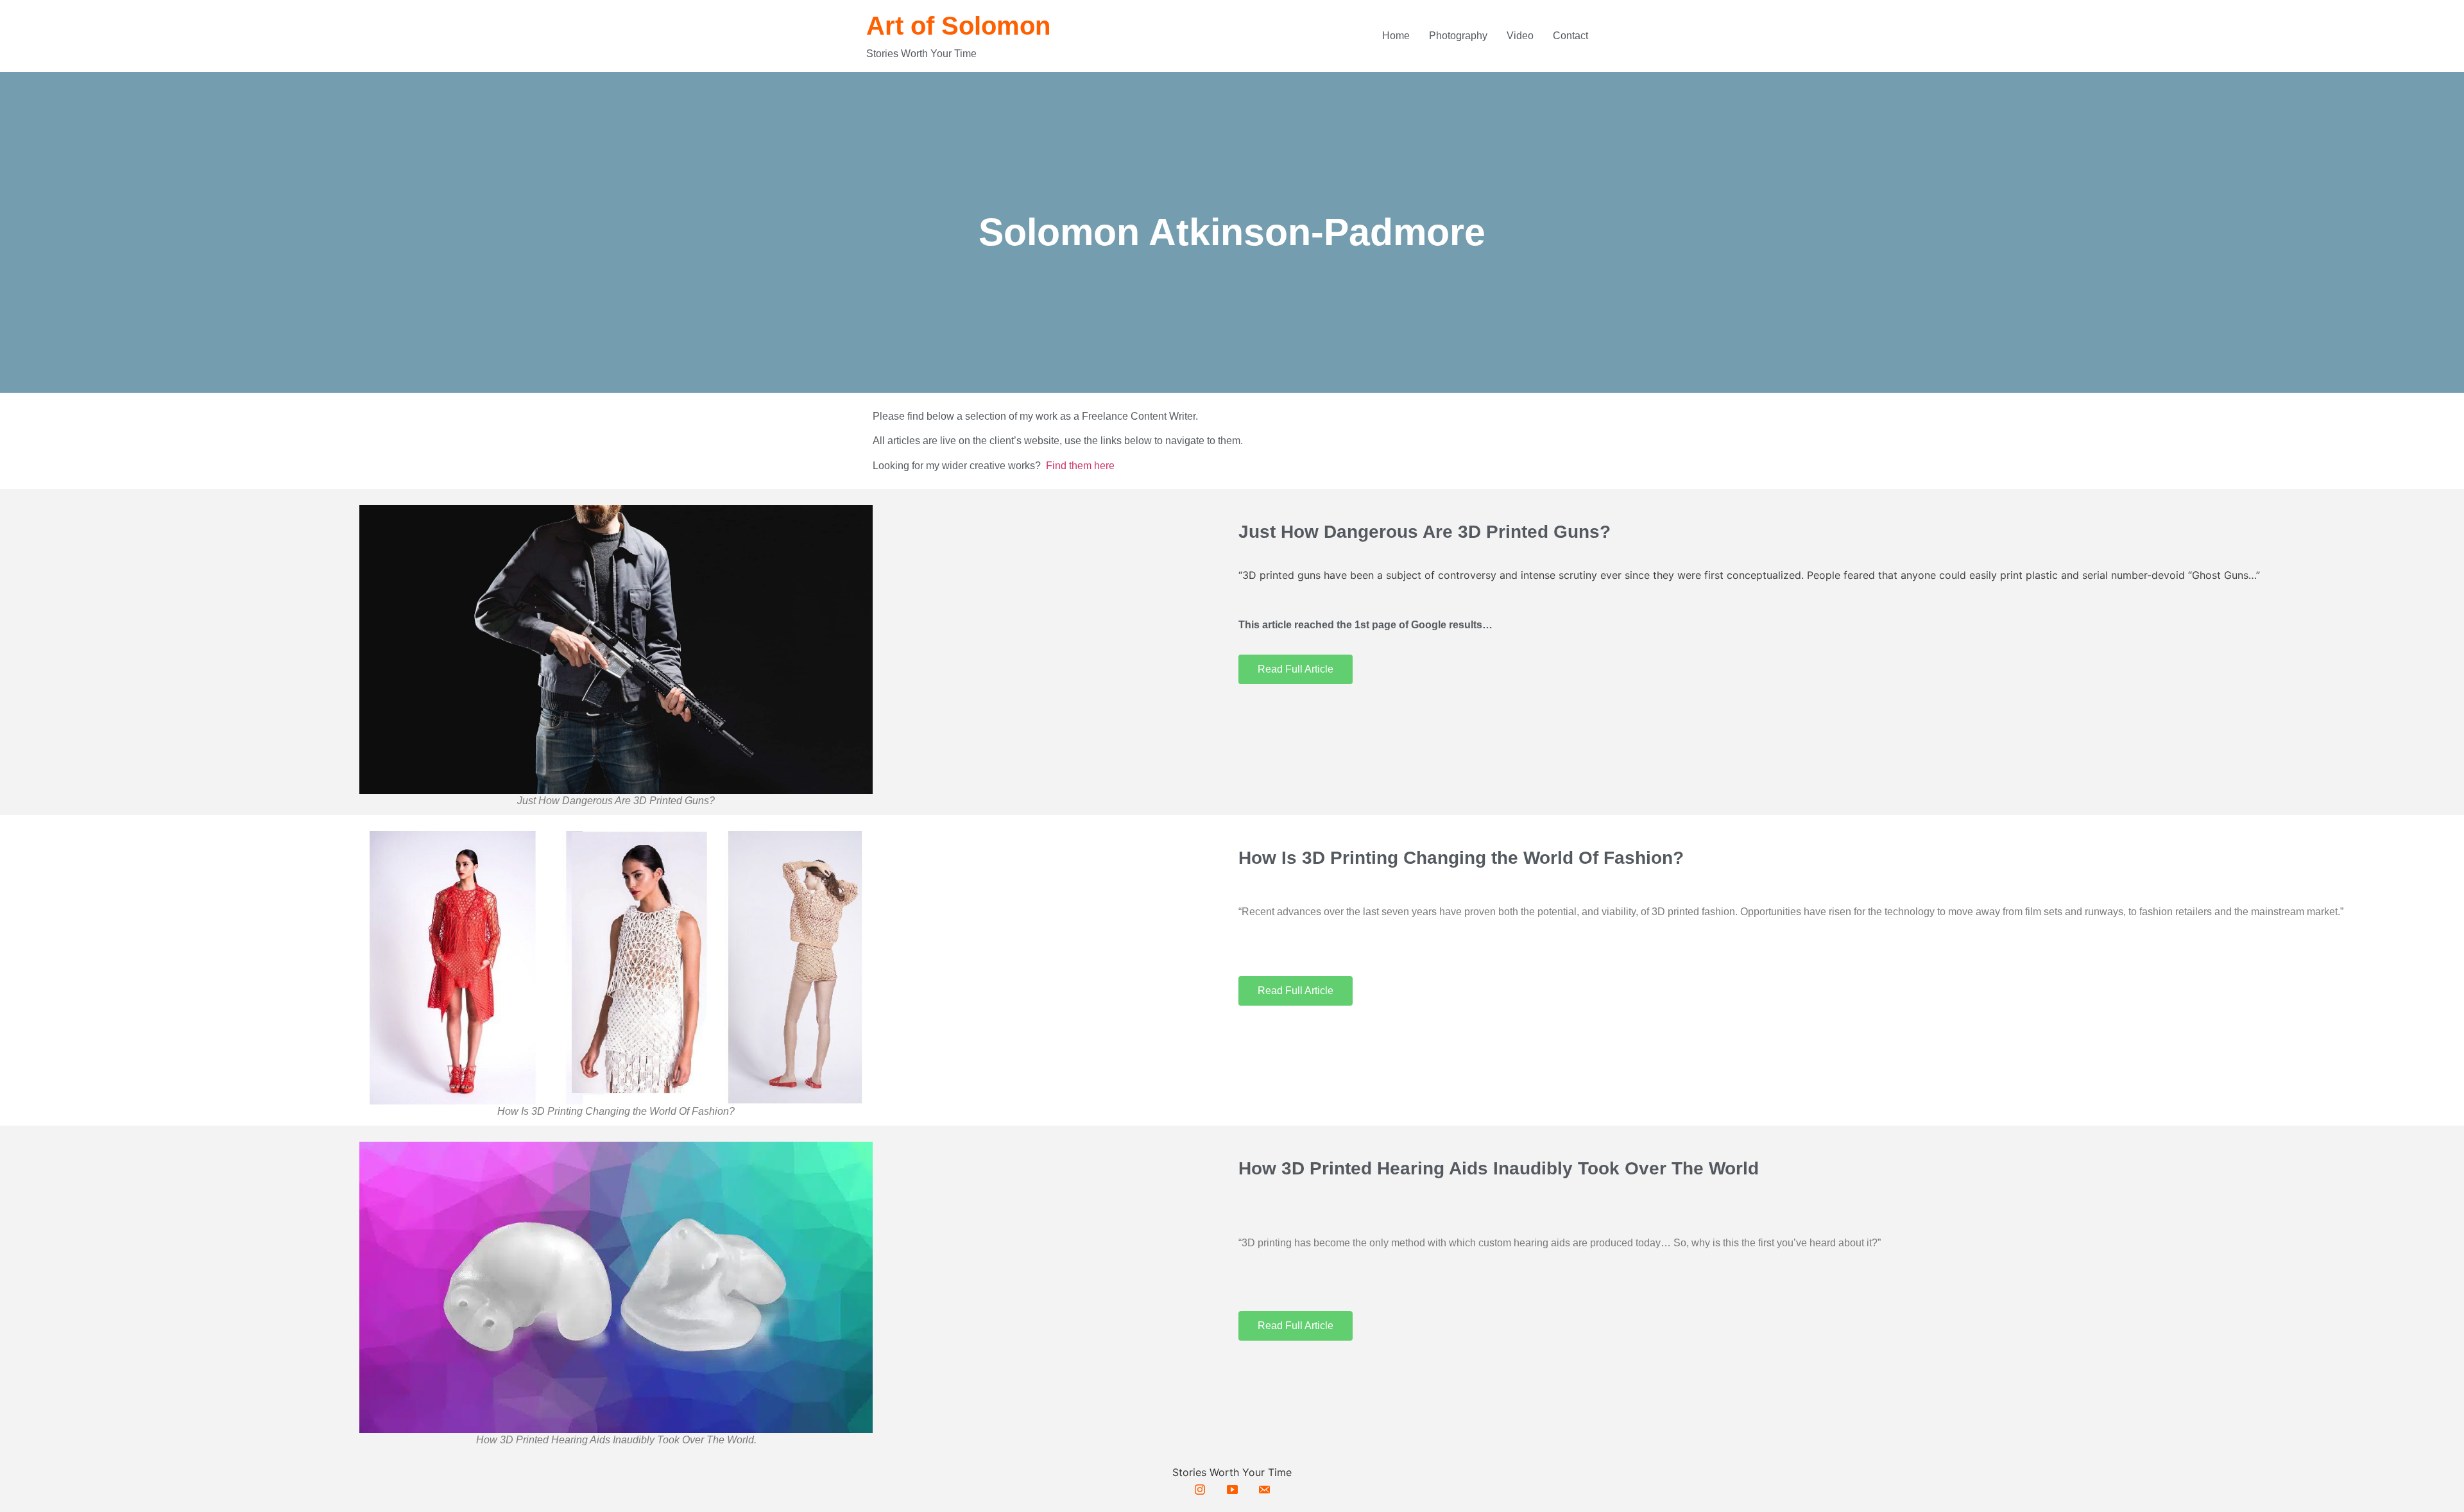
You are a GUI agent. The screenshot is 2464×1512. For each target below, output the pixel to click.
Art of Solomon (958, 26)
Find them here (1080, 466)
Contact (1570, 36)
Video (1520, 36)
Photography (1458, 36)
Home (1396, 36)
